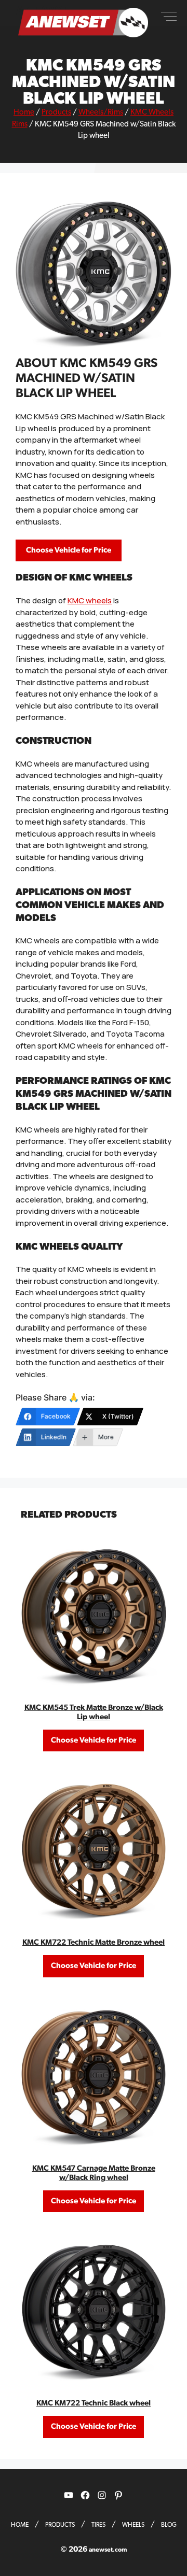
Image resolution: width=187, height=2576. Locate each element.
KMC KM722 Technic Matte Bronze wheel (94, 1942)
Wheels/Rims (101, 112)
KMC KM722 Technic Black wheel (94, 2403)
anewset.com (108, 2550)
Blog (169, 2525)
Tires (98, 2525)
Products (56, 112)
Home (24, 112)
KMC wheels (90, 600)
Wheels (133, 2525)
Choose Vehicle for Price (69, 550)
